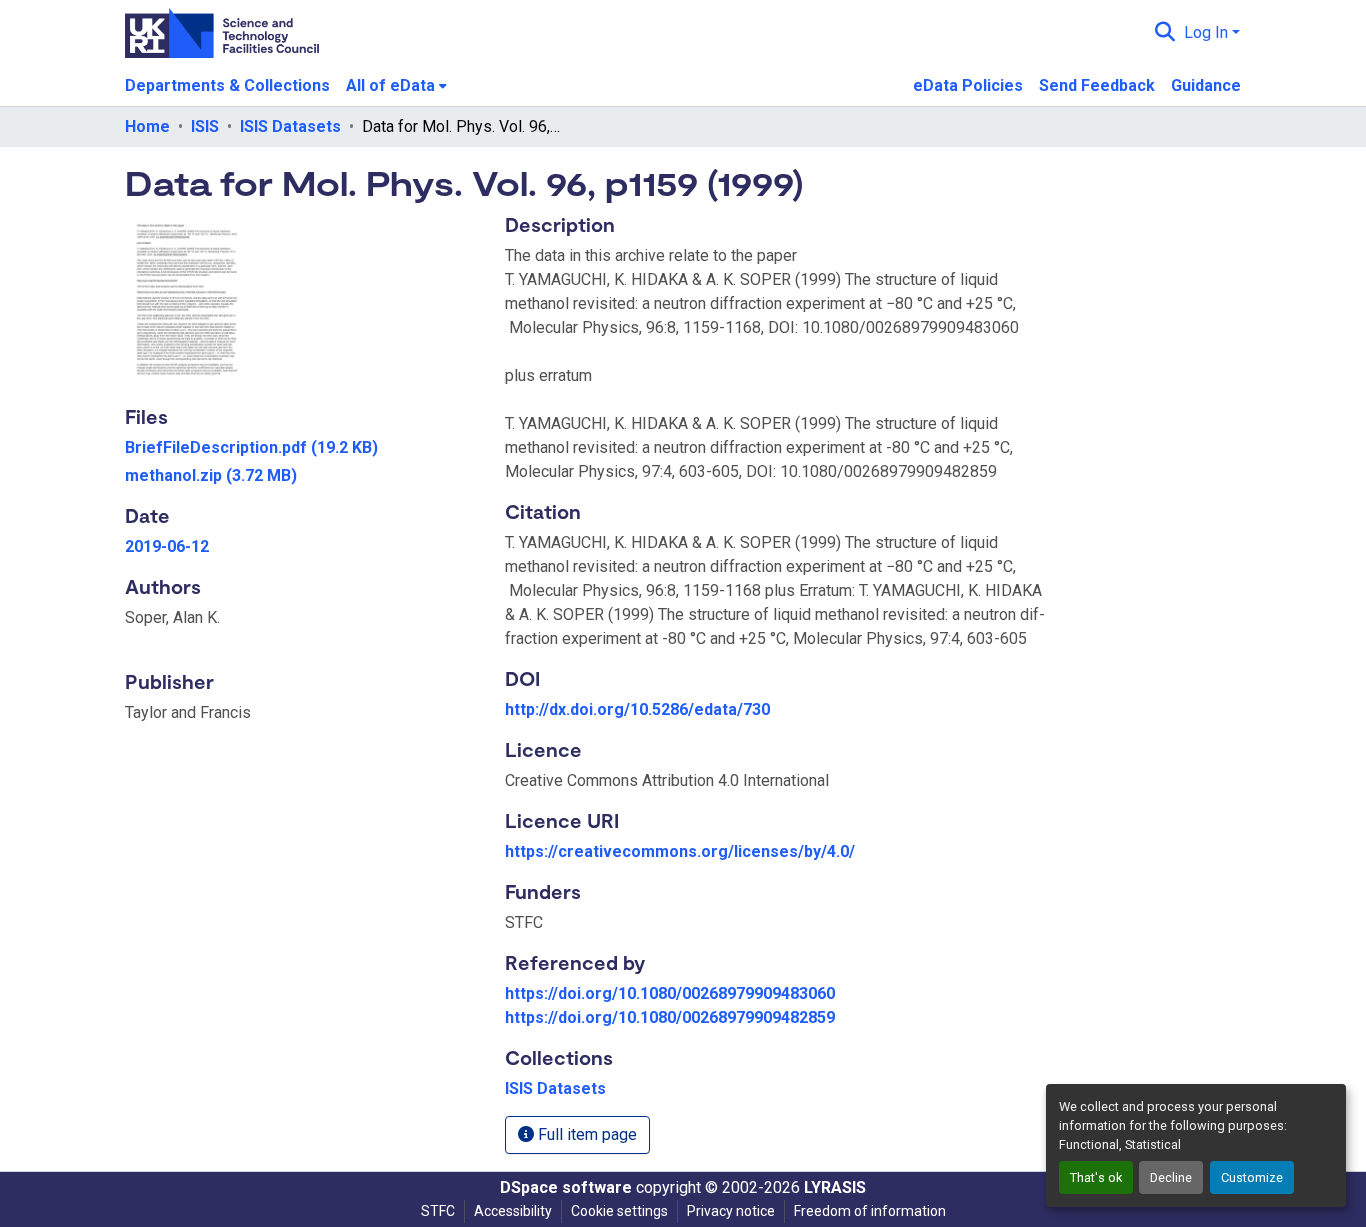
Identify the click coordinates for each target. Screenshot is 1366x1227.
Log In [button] (1208, 32)
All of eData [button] (390, 85)
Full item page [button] (585, 1134)
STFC (438, 1211)
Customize (1252, 1177)
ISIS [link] (205, 126)
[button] (1165, 33)
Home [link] (147, 126)
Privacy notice (731, 1211)
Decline (1171, 1177)
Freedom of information (870, 1211)
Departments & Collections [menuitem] (227, 85)
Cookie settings (619, 1211)
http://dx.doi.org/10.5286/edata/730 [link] (637, 709)
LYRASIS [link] (835, 1187)
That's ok (1096, 1177)
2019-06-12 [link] (167, 546)
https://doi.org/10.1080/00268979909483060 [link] (670, 993)
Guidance (1206, 85)
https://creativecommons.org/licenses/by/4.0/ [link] (680, 851)
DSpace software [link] (566, 1187)
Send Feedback (1097, 85)
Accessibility (513, 1211)
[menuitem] (396, 86)
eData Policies (968, 85)
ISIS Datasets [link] (290, 126)
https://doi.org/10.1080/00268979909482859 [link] (670, 1017)
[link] (303, 448)
